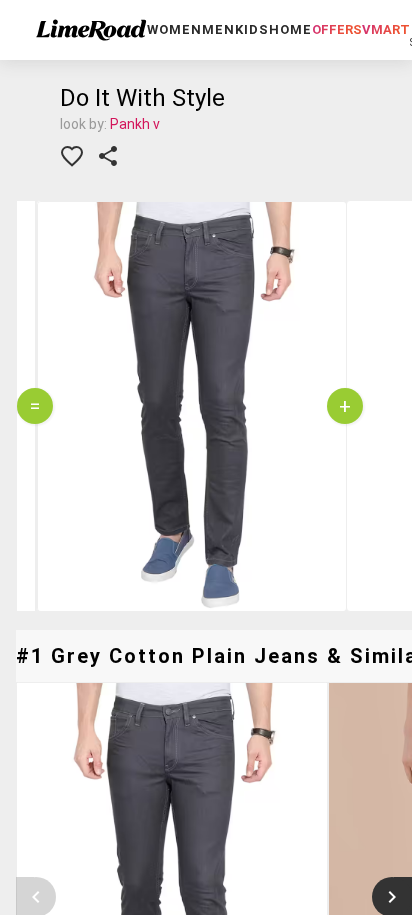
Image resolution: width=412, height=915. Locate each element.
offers (337, 29)
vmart (386, 29)
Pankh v (135, 124)
